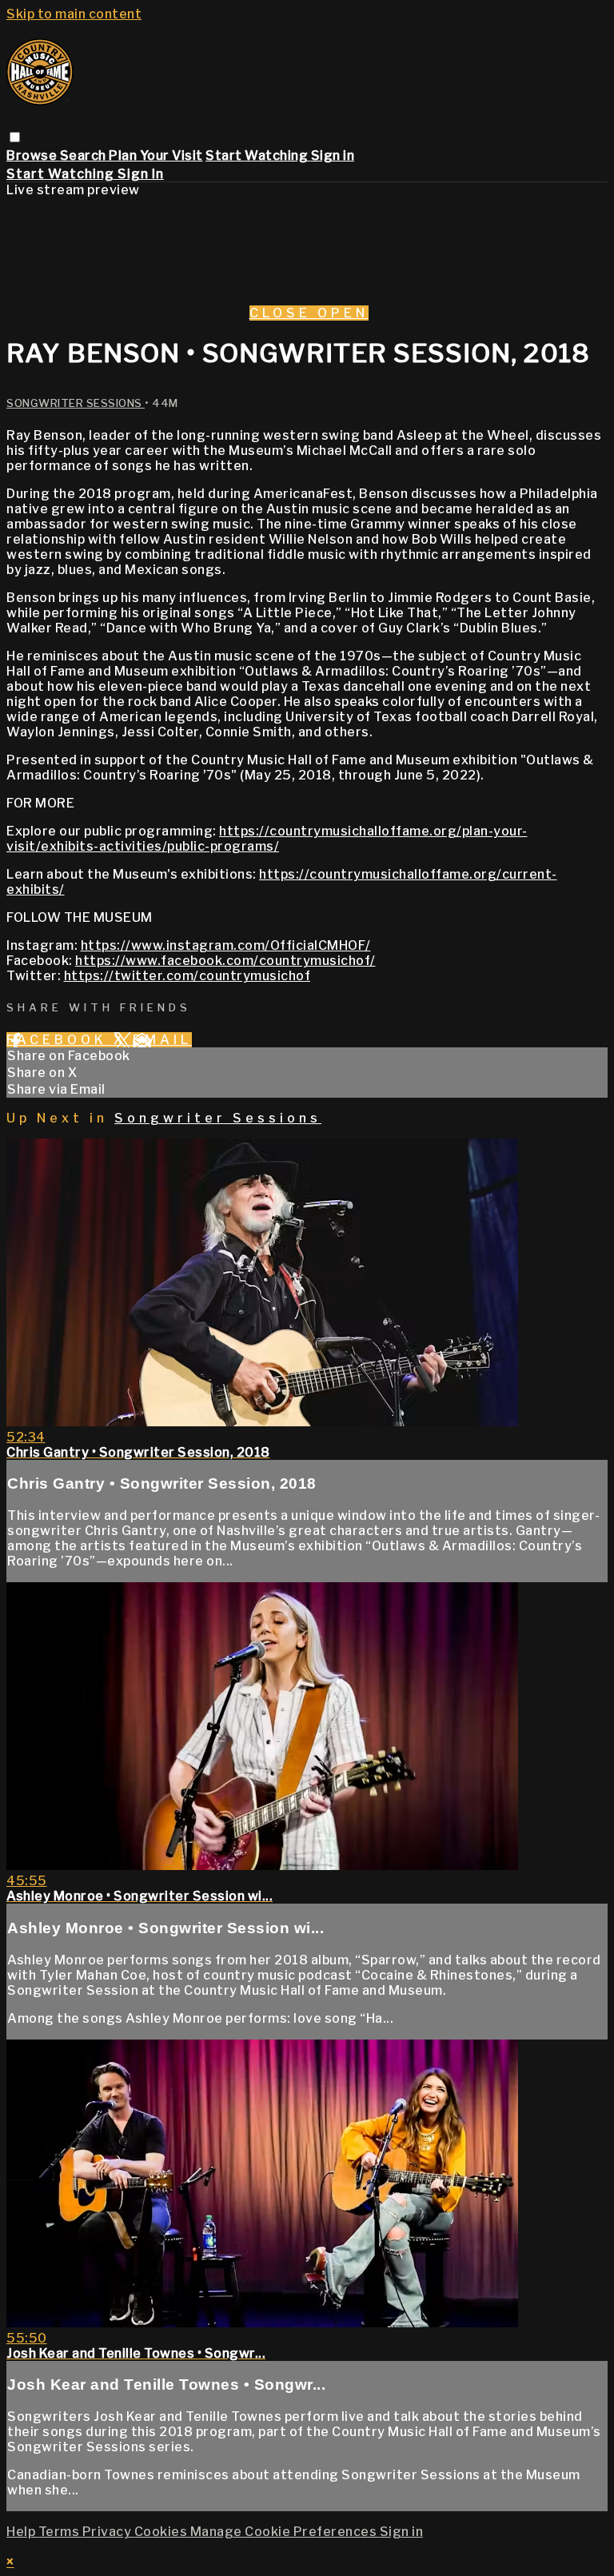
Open (343, 313)
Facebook (60, 1040)
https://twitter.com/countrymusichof (187, 976)
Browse (33, 156)
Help (22, 2532)
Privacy (108, 2532)
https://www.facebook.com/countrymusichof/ (225, 961)
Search (85, 156)
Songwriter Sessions (76, 403)
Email (162, 1040)
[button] (15, 137)
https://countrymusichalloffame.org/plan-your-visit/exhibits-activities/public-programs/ (267, 839)
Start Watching (258, 156)
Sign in (333, 156)
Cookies (162, 2532)
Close (283, 313)
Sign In (141, 174)
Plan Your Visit (156, 156)
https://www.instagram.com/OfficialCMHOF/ (226, 945)
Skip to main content (74, 14)
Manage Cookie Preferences (285, 2532)
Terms (60, 2532)
